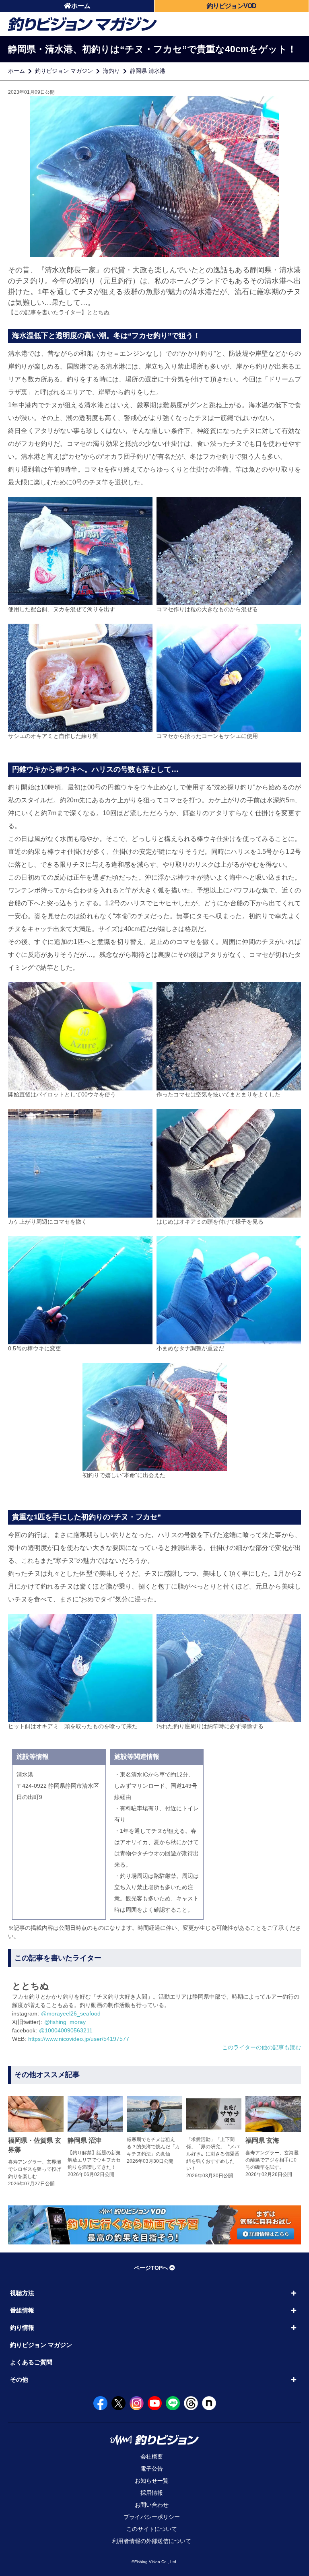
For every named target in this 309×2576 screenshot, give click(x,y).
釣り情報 (22, 2328)
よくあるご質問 (31, 2362)
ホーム (81, 6)
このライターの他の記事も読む (262, 2047)
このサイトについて (152, 2529)
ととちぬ (98, 312)
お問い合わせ (152, 2505)
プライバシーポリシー (152, 2517)
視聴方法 (22, 2293)
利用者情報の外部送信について (152, 2541)
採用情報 (152, 2493)
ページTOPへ (151, 2268)
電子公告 (152, 2469)
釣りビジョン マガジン (64, 71)
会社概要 (152, 2456)
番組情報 (22, 2310)
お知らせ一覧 (152, 2481)
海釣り (111, 71)
